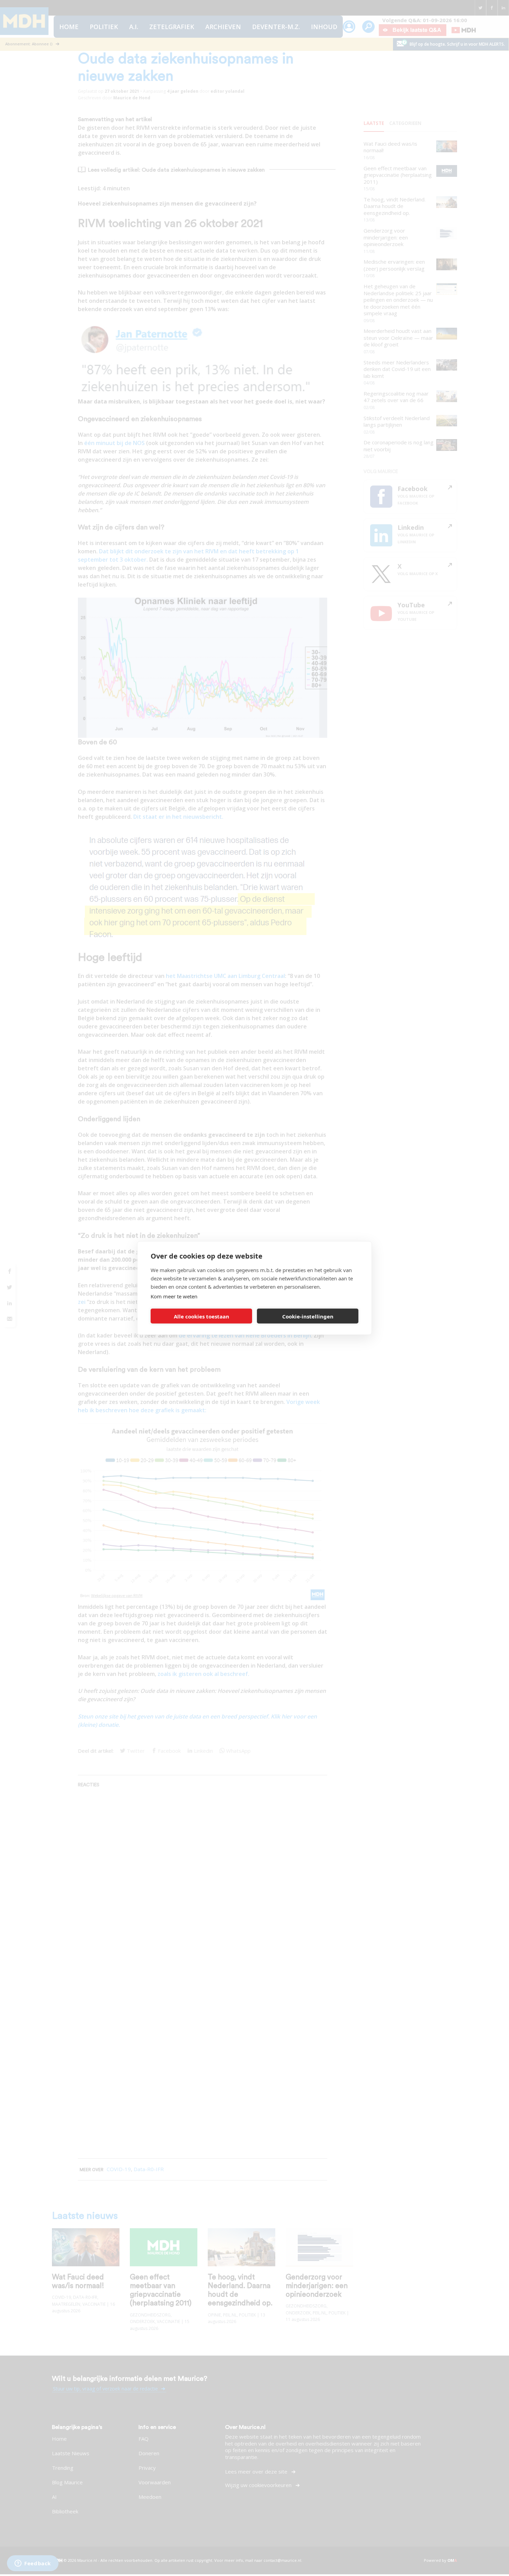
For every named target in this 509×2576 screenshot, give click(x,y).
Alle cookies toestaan (202, 1316)
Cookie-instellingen (308, 1316)
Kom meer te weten (174, 1296)
